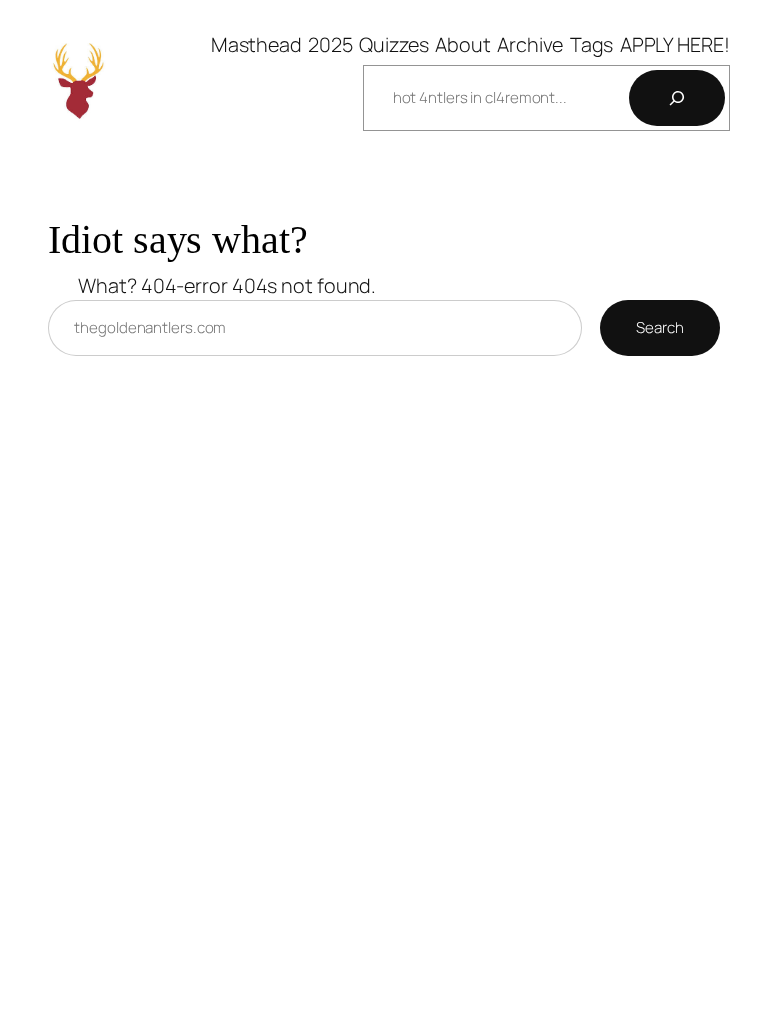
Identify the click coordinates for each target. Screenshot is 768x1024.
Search (659, 327)
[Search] (677, 98)
